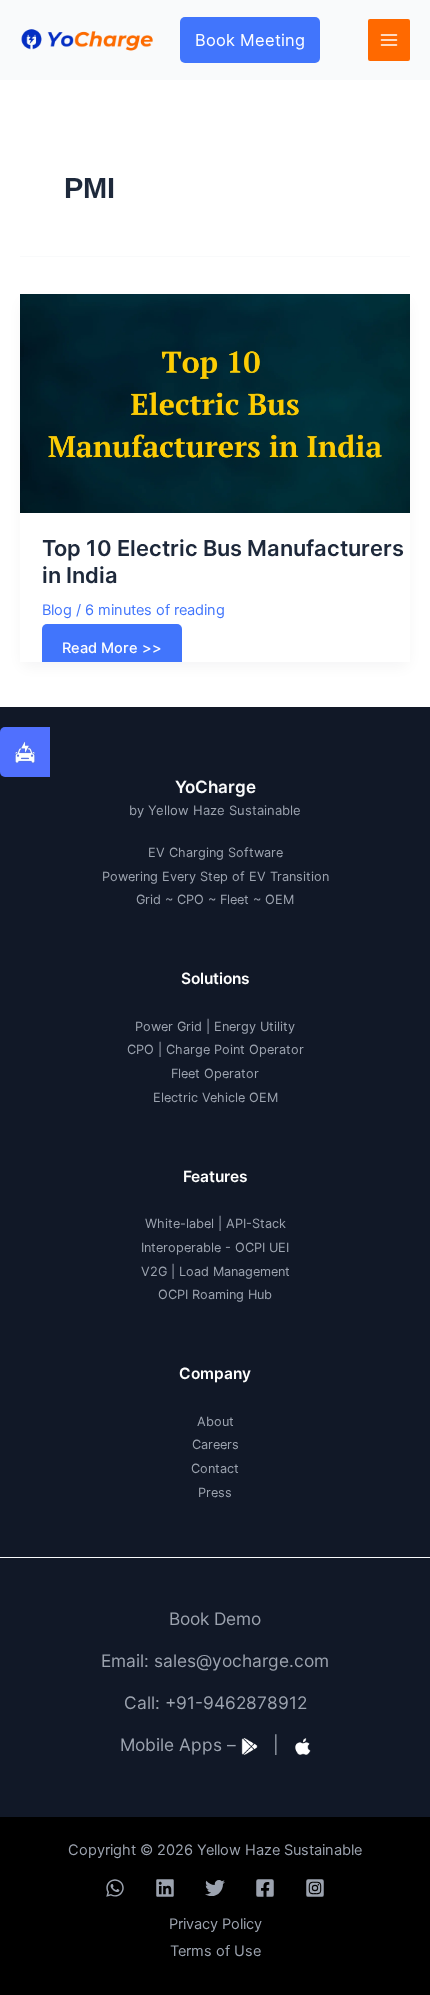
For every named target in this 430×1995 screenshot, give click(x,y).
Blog (57, 610)
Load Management (234, 1271)
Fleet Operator (215, 1073)
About (215, 1421)
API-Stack (256, 1223)
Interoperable (181, 1247)
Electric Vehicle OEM (215, 1097)
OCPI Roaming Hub (215, 1294)
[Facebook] (265, 1888)
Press (215, 1492)
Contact (215, 1468)
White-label (179, 1223)
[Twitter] (215, 1888)
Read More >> (112, 652)
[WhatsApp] (115, 1888)
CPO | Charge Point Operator (215, 1049)
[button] (250, 40)
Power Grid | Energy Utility (215, 1026)
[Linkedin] (165, 1888)
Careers (215, 1444)
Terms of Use (215, 1951)
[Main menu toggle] (389, 40)
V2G (154, 1271)
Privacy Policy (215, 1924)
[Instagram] (315, 1888)
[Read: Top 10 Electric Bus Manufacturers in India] (215, 402)
